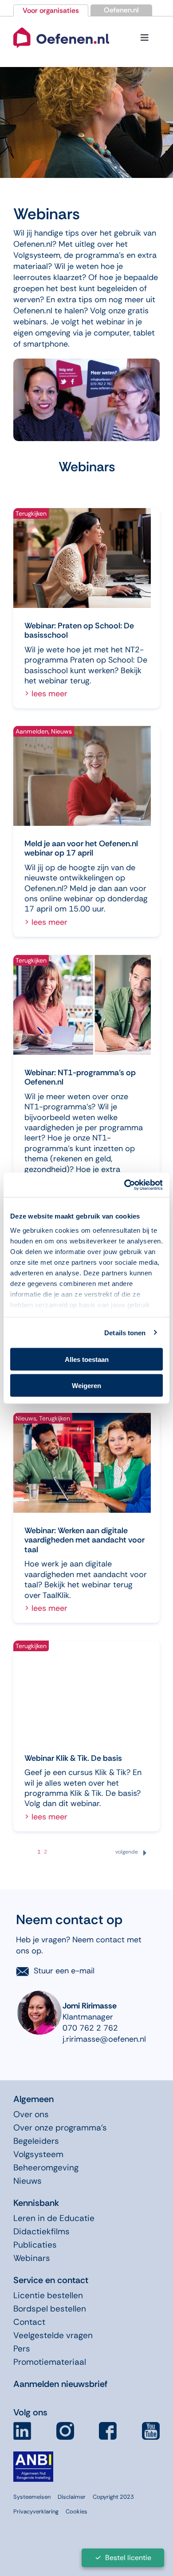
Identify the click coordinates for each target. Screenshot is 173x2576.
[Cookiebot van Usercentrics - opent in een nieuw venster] (124, 1185)
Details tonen (125, 1332)
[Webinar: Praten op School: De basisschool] (82, 558)
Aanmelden (32, 731)
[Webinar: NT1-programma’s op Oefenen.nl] (82, 1005)
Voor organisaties (51, 10)
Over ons (31, 2114)
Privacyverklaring (36, 2511)
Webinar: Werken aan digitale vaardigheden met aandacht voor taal (85, 1540)
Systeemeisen (32, 2497)
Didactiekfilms (41, 2231)
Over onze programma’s (60, 2128)
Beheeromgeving (46, 2168)
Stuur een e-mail (64, 1971)
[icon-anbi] (33, 2455)
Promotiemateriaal (50, 2362)
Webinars (32, 2258)
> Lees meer (46, 694)
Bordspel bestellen (50, 2309)
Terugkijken (31, 513)
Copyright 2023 (113, 2497)
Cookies (77, 2511)
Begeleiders (36, 2141)
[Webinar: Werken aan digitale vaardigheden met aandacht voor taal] (82, 1463)
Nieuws (61, 731)
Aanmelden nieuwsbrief (60, 2384)
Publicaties (35, 2245)
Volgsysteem (38, 2154)
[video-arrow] (61, 27)
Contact (29, 2322)
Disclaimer (72, 2497)
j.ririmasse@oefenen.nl (104, 2039)
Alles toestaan (87, 1359)
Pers (22, 2349)
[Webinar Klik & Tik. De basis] (82, 1690)
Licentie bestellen (48, 2295)
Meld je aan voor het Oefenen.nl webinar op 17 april (81, 848)
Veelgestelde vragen (53, 2335)
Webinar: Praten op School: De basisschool (79, 631)
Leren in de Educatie (54, 2218)
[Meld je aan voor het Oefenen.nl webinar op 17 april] (82, 776)
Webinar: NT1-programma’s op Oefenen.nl (80, 1077)
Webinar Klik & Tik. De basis (73, 1758)
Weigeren (86, 1385)
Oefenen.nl (121, 10)
